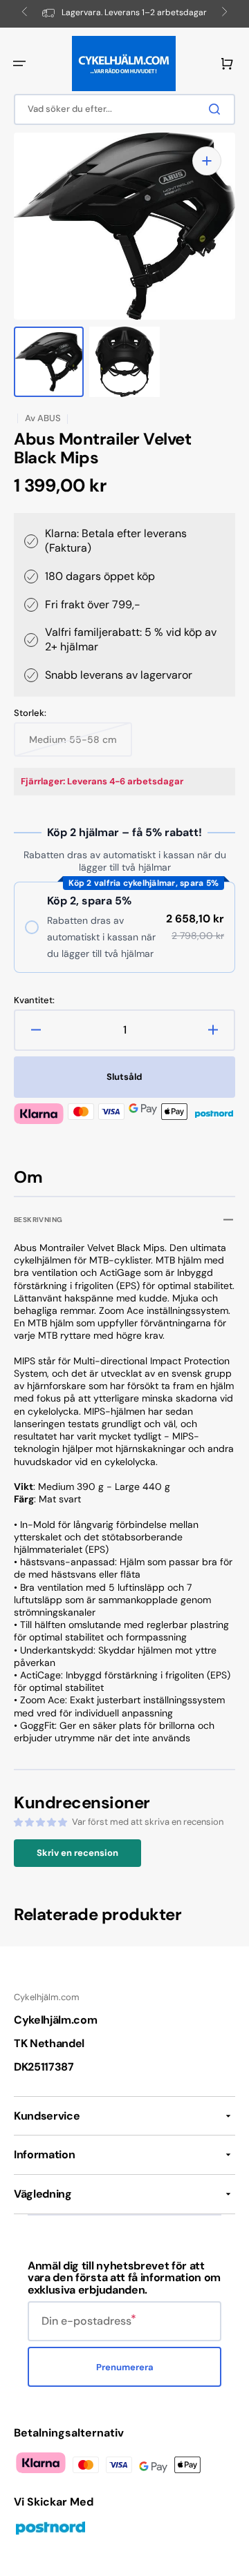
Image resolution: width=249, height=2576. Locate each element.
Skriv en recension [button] (77, 1853)
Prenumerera (125, 2367)
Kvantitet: (34, 1000)
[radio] (124, 927)
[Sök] (217, 109)
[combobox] (124, 109)
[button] (19, 64)
